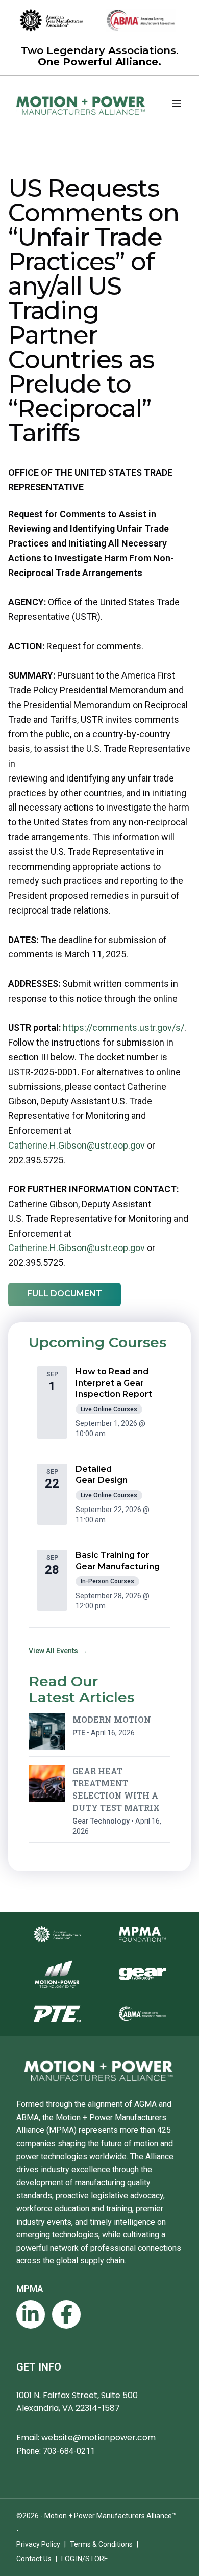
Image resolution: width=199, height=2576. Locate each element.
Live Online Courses (109, 1409)
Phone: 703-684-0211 (56, 2451)
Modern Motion (112, 1719)
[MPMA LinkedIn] (31, 2314)
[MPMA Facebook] (66, 2314)
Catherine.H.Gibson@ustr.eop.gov (77, 1145)
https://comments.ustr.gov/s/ (123, 1027)
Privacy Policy (38, 2544)
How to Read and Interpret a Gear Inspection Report (114, 1383)
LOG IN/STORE (85, 2559)
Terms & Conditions (101, 2544)
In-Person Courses (107, 1581)
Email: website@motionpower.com (86, 2438)
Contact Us (34, 2559)
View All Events (58, 1651)
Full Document (65, 1294)
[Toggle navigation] (177, 103)
